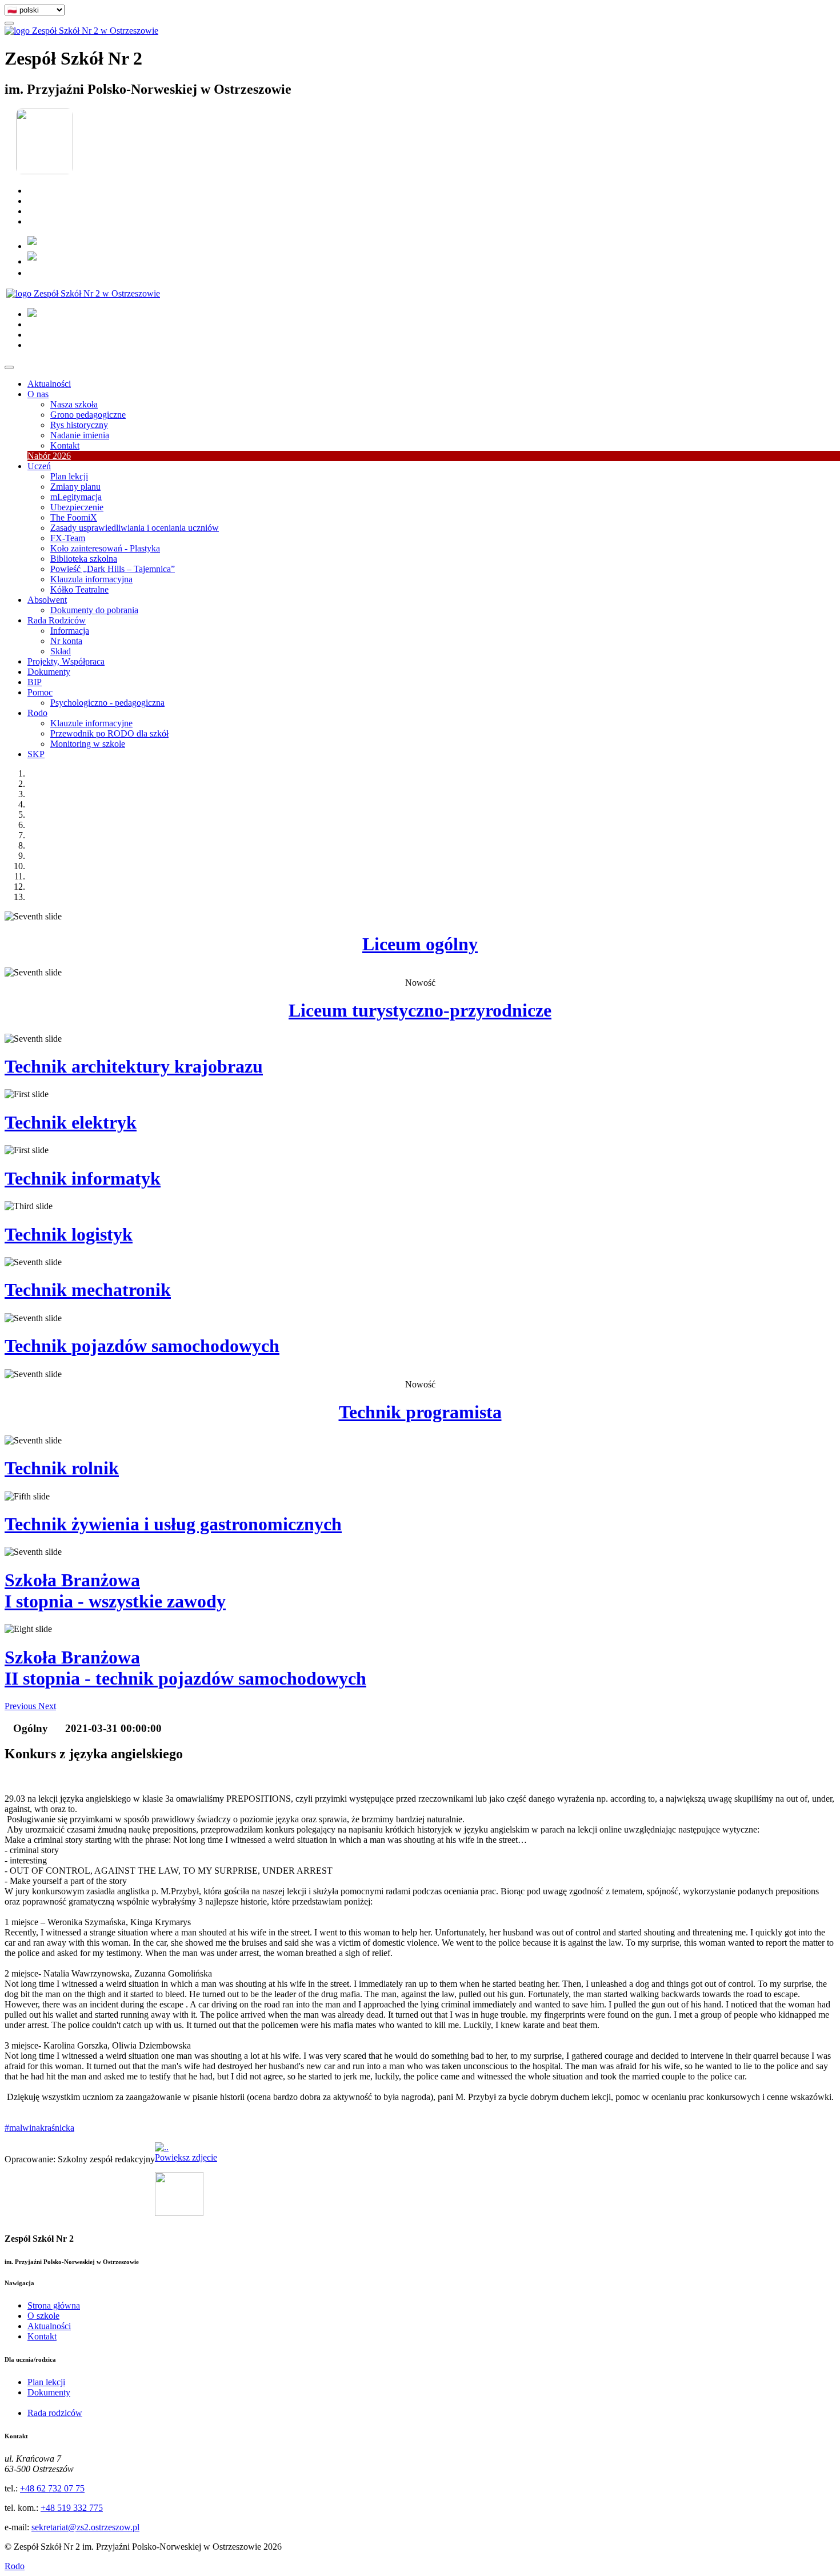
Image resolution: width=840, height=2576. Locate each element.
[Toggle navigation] (9, 367)
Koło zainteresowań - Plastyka (105, 548)
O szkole (43, 2316)
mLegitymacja (76, 497)
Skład (61, 651)
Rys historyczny (79, 425)
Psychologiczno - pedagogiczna (107, 703)
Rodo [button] (37, 713)
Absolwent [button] (47, 600)
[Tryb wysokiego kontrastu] (9, 23)
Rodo (15, 2566)
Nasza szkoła (74, 404)
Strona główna (54, 2305)
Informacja (70, 631)
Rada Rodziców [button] (57, 620)
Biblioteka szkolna (84, 559)
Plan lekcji (69, 476)
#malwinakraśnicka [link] (39, 2128)
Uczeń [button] (39, 466)
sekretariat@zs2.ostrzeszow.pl (85, 2527)
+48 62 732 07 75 (52, 2488)
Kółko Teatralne (79, 589)
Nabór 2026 (49, 456)
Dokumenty (49, 672)
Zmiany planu (75, 487)
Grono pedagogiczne (88, 415)
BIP (35, 682)
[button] (21, 1706)
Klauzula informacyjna (91, 579)
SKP (36, 754)
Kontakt (65, 445)
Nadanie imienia (80, 435)
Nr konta (66, 641)
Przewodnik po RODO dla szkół (109, 733)
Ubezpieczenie (77, 507)
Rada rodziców (55, 2413)
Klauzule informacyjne (91, 723)
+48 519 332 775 (72, 2508)
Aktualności (49, 384)
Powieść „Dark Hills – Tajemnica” (113, 569)
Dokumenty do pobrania (94, 610)
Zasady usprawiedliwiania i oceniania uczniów (135, 528)
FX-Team (68, 538)
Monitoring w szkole (88, 744)
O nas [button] (38, 394)
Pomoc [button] (40, 692)
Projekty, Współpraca (66, 661)
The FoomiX (74, 517)
